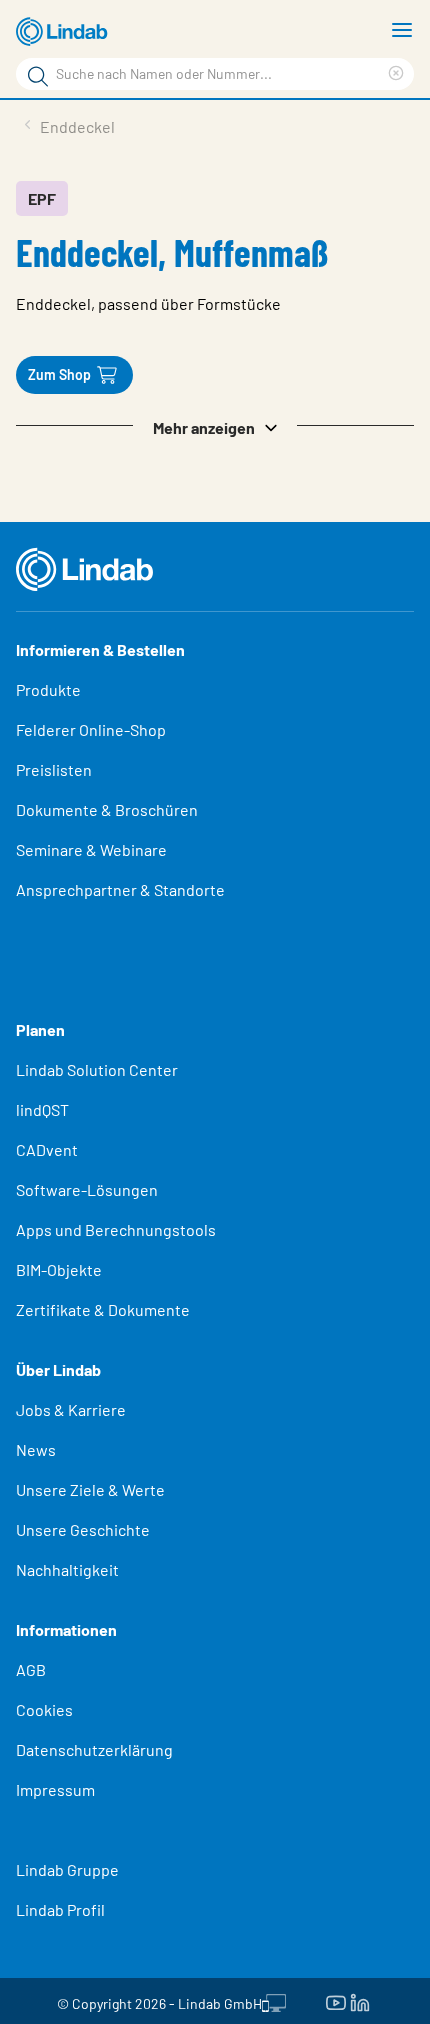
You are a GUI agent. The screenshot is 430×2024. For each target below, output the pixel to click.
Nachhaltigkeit (67, 1569)
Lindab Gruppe (67, 1869)
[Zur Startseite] (65, 32)
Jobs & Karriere (71, 1409)
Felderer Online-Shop (91, 729)
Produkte (48, 689)
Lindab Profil (60, 1909)
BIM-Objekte (59, 1269)
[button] (215, 426)
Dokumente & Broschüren (107, 809)
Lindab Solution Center (97, 1069)
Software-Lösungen (87, 1189)
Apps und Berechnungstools (116, 1229)
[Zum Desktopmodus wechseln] (274, 2001)
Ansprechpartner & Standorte (122, 889)
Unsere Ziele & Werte (90, 1489)
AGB (31, 1669)
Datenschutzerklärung (94, 1749)
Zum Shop (59, 374)
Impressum (55, 1789)
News (36, 1449)
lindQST (42, 1109)
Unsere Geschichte (83, 1529)
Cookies (44, 1709)
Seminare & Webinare (91, 849)
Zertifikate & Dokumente (103, 1309)
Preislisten (54, 769)
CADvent (47, 1149)
